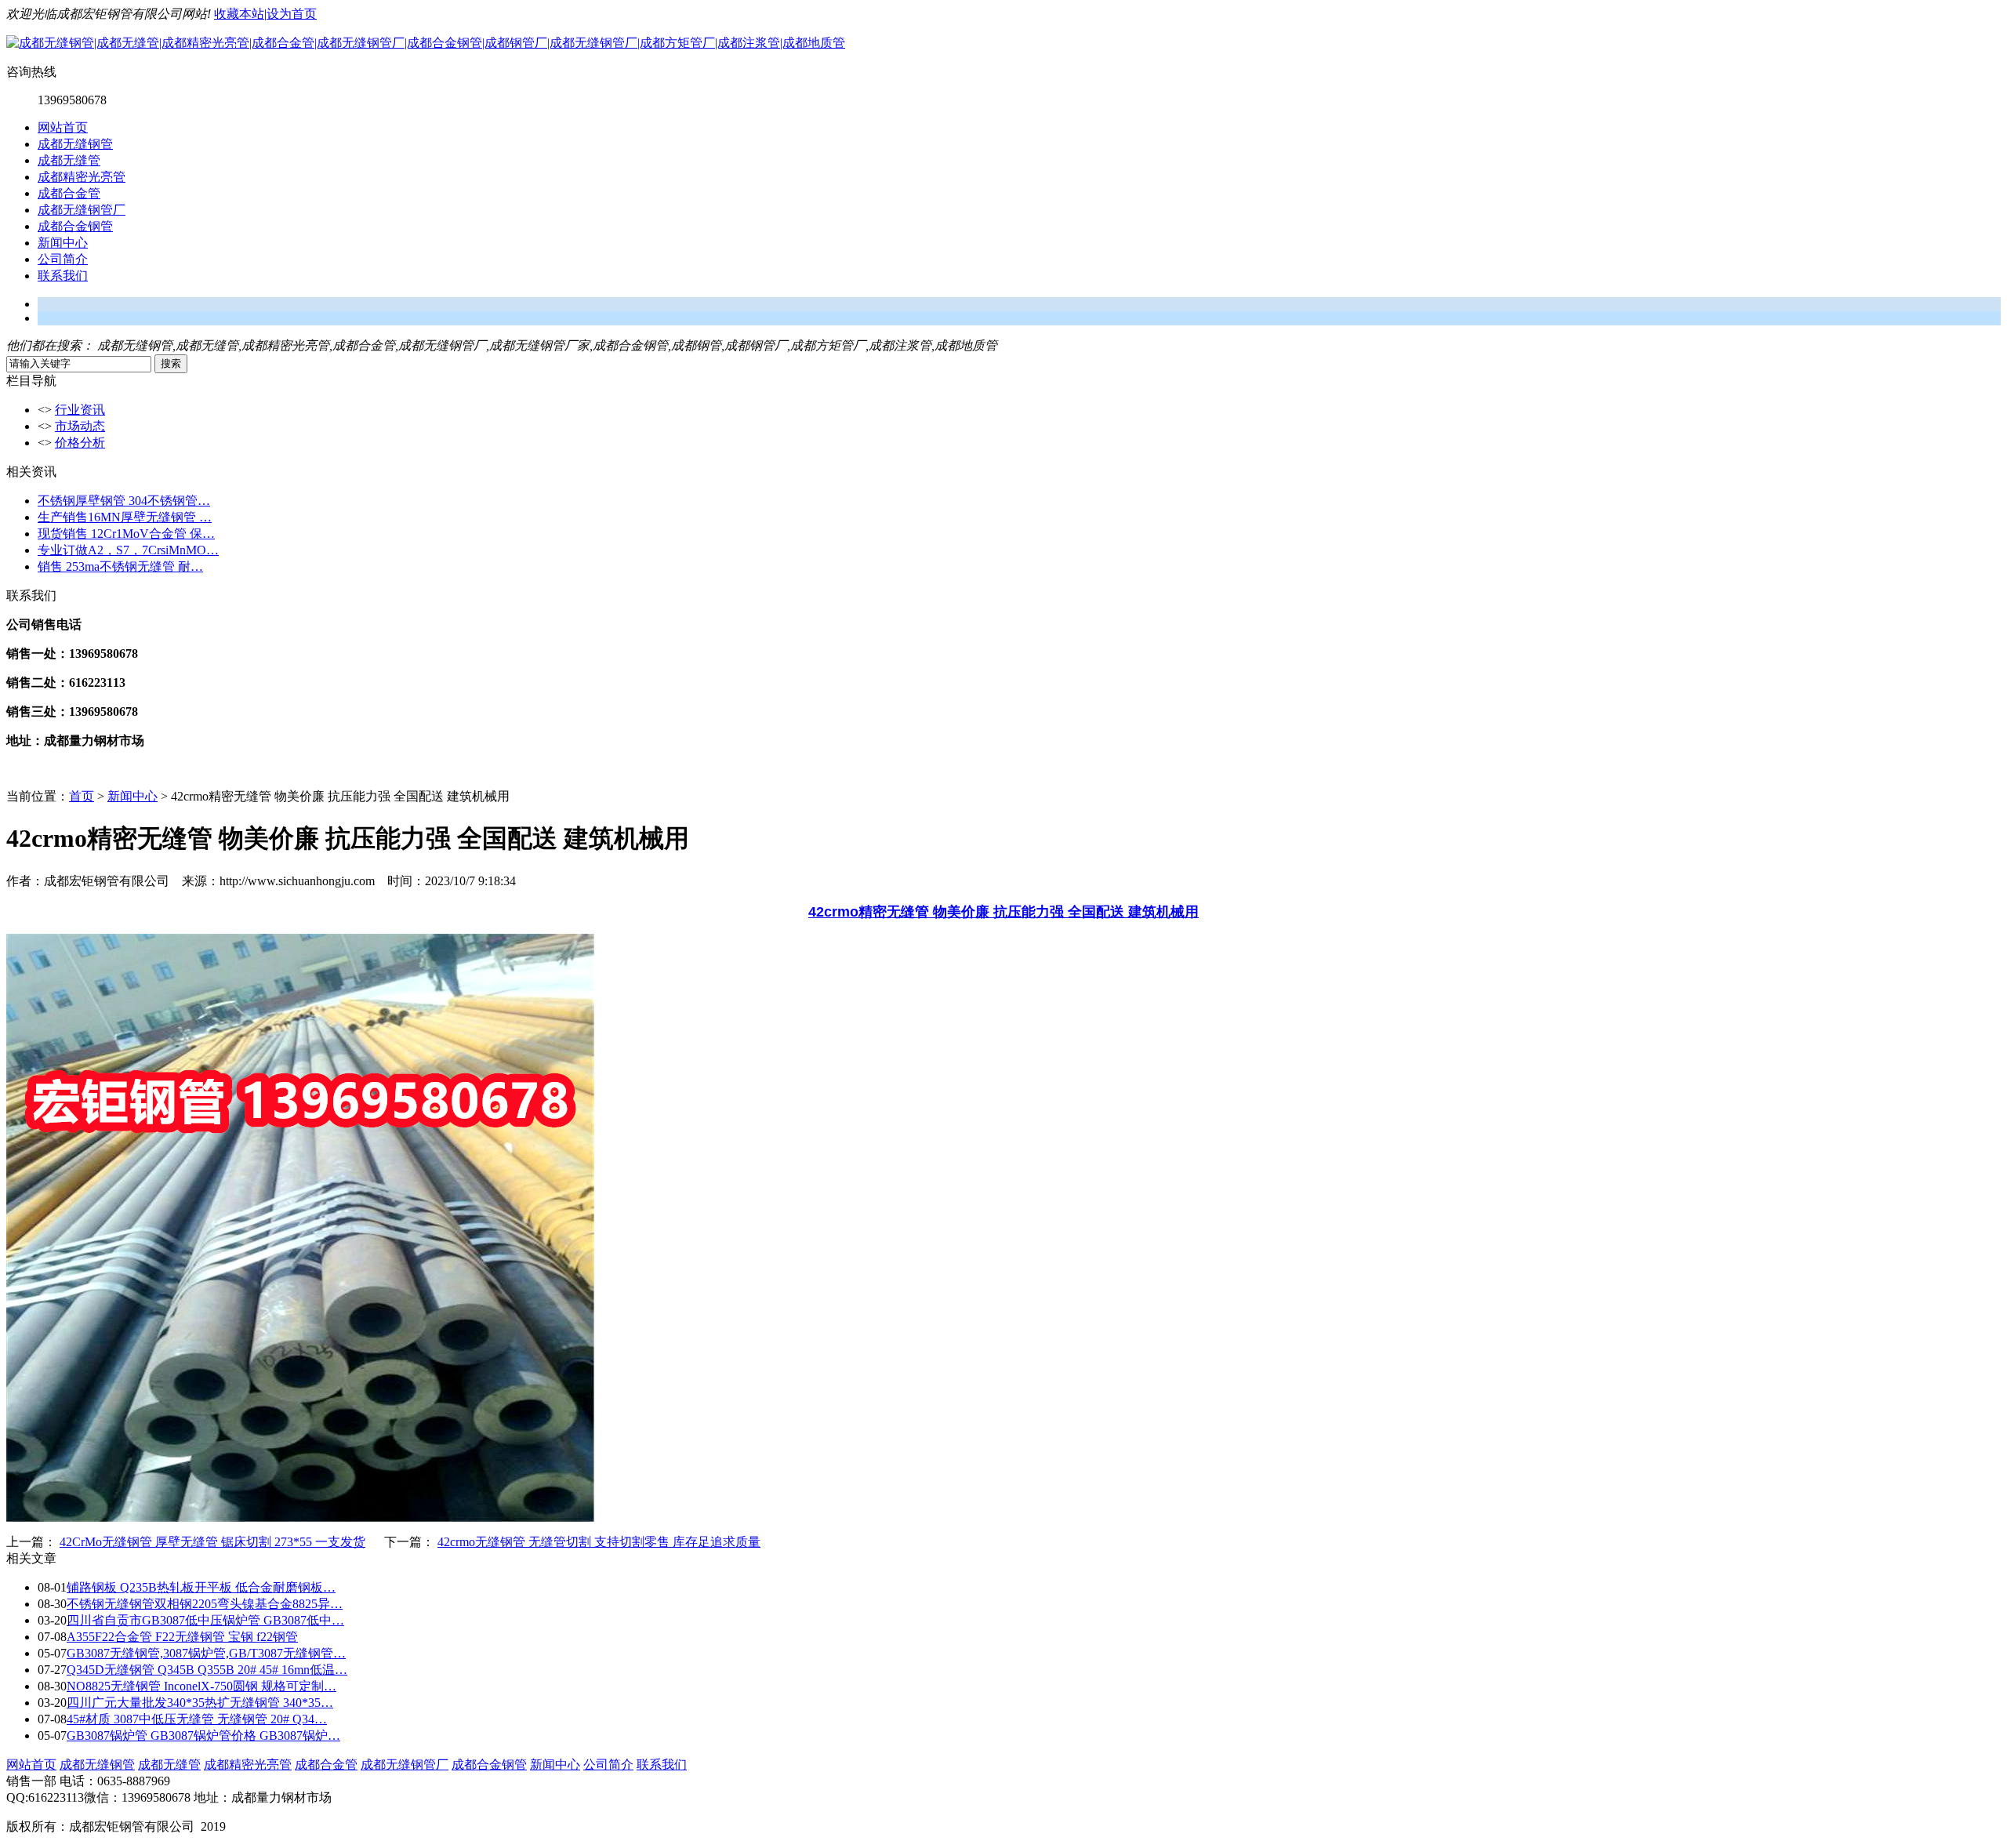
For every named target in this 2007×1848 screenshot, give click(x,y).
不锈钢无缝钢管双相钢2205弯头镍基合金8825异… (205, 1604)
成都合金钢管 (75, 226)
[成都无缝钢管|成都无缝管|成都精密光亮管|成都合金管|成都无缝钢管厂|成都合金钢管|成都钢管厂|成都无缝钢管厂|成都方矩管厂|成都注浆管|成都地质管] (426, 43)
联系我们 (63, 276)
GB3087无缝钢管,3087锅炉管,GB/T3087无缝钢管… (206, 1653)
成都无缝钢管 (75, 144)
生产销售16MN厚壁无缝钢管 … (125, 517)
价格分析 (80, 443)
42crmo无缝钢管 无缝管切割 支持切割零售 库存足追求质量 (599, 1542)
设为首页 (292, 14)
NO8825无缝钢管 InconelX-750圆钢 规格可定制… (201, 1686)
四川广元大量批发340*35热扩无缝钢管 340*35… (200, 1703)
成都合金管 (69, 193)
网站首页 (63, 127)
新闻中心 (63, 243)
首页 (82, 796)
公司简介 (63, 259)
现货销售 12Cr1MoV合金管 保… (126, 534)
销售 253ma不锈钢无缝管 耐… (120, 566)
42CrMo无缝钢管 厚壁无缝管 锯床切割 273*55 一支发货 (212, 1542)
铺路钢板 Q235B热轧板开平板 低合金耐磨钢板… (201, 1587)
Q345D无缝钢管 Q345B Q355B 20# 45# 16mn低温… (207, 1670)
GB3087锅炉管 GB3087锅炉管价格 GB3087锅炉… (203, 1735)
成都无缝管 (69, 160)
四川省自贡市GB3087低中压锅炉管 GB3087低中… (205, 1620)
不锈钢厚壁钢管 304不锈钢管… (124, 501)
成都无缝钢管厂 (82, 210)
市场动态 (80, 426)
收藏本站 (239, 14)
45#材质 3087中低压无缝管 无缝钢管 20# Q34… (197, 1719)
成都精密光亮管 (82, 177)
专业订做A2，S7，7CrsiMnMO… (128, 550)
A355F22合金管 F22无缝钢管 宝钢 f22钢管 (182, 1637)
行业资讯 (80, 410)
